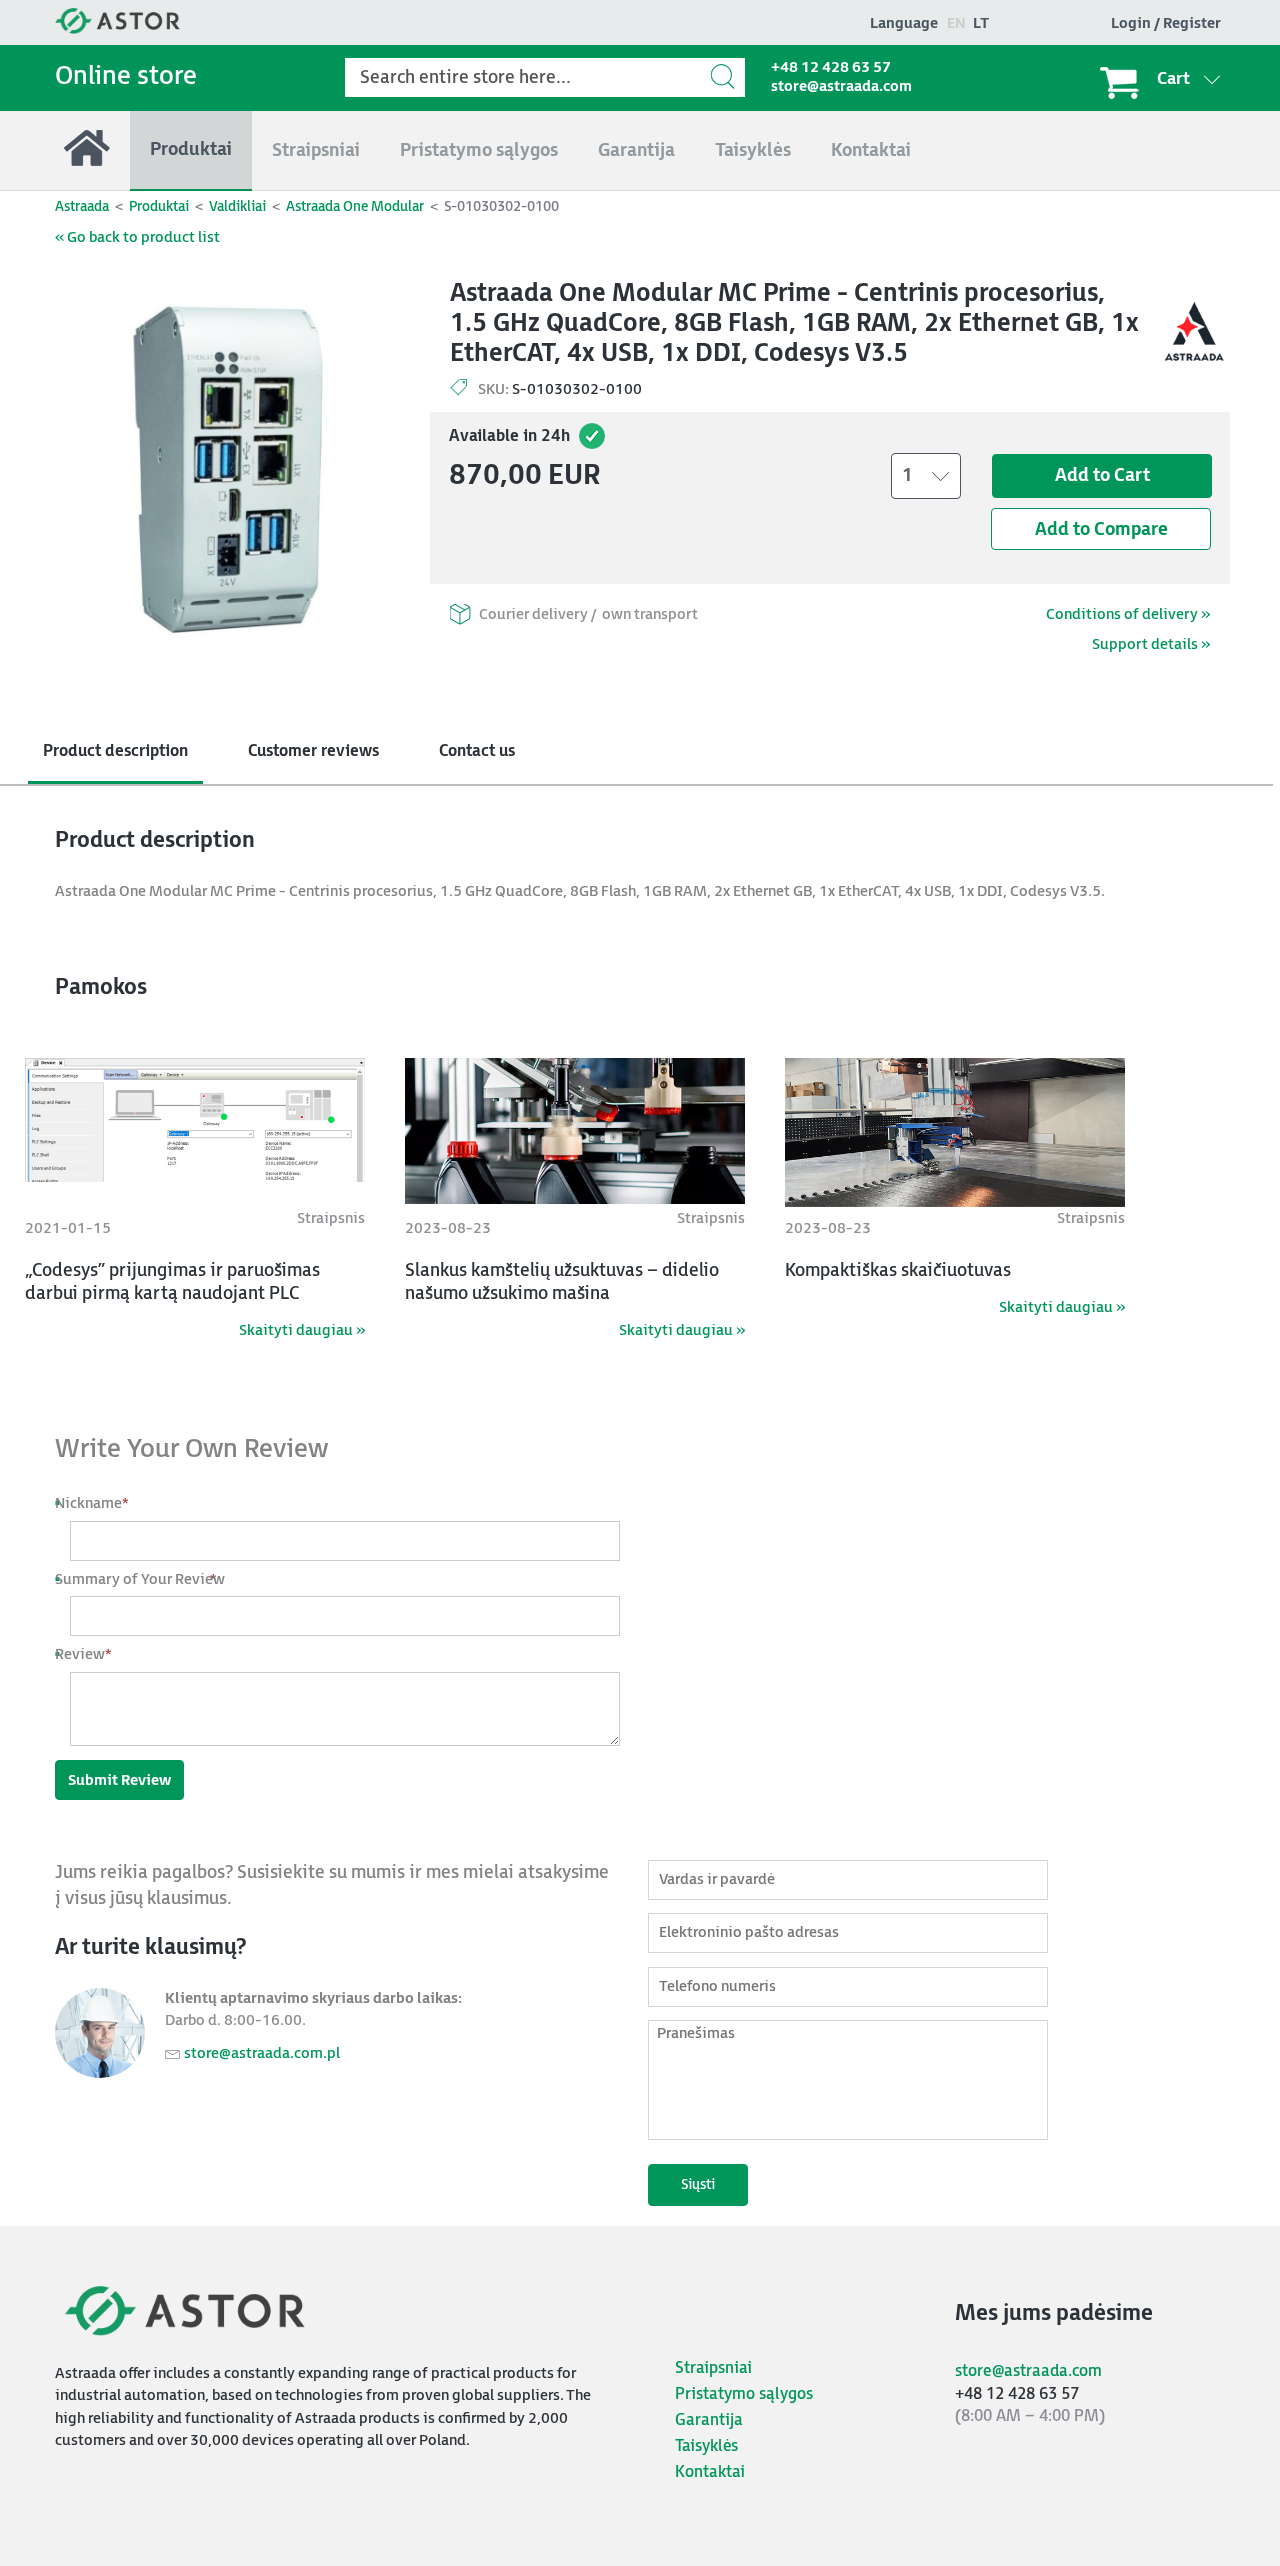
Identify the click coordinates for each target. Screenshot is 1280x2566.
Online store (126, 76)
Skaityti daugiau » (302, 1330)
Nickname (99, 1503)
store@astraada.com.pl (262, 2053)
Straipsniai (713, 2368)
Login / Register (1166, 23)
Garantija (709, 2420)
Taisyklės (706, 2446)
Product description (115, 751)
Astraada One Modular (355, 206)
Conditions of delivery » (1128, 614)
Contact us (477, 751)
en (956, 23)
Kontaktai (710, 2472)
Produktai (159, 206)
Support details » (1151, 644)
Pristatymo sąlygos (744, 2394)
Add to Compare (1101, 529)
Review (91, 1654)
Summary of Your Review (147, 1579)
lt (981, 23)
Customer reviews (313, 751)
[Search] (725, 76)
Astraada (82, 206)
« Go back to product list (137, 237)
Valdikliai (237, 206)
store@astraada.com (841, 86)
